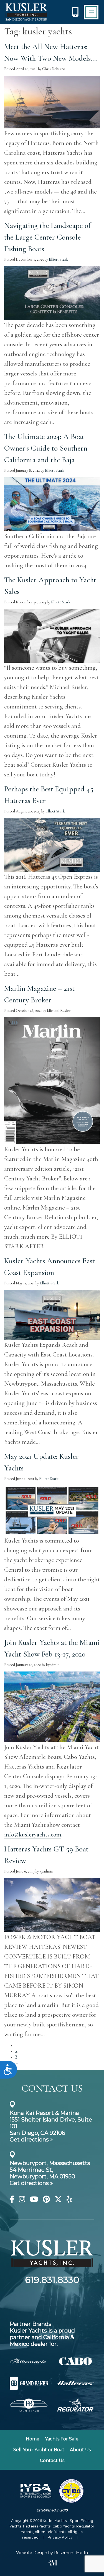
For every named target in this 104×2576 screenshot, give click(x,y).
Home (33, 2439)
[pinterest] (46, 2200)
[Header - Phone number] (75, 12)
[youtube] (34, 2200)
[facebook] (12, 2200)
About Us (80, 2450)
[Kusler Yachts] (52, 2272)
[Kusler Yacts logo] (26, 12)
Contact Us (52, 2461)
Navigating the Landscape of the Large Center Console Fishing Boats (47, 237)
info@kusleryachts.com (33, 1834)
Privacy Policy (60, 2537)
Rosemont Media (71, 2553)
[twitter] (58, 2200)
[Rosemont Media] (52, 2564)
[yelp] (69, 2200)
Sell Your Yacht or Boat (39, 2450)
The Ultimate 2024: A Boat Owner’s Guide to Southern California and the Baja (46, 448)
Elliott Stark (59, 259)
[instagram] (22, 2200)
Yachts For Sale (62, 2439)
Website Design (32, 2553)
